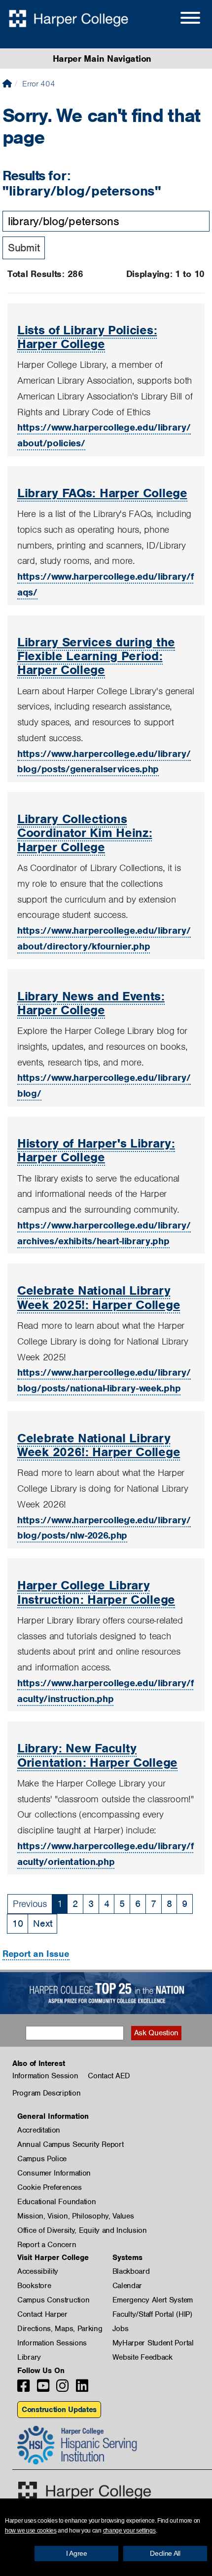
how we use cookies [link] (31, 2531)
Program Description (46, 2093)
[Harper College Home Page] (7, 84)
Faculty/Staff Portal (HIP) (152, 2314)
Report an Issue (36, 1954)
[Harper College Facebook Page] (23, 2389)
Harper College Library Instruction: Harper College (96, 1592)
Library (29, 2357)
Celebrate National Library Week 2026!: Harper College (99, 1445)
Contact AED (109, 2076)
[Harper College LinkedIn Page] (82, 2389)
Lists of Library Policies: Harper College (87, 337)
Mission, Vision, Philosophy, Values (76, 2216)
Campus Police (42, 2159)
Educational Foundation (56, 2202)
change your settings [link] (129, 2531)
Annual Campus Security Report (70, 2144)
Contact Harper (42, 2314)
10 (18, 1923)
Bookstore (34, 2286)
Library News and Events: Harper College (91, 1003)
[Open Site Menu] (180, 19)
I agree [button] (77, 2553)
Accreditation (39, 2130)
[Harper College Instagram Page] (62, 2389)
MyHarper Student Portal (153, 2343)
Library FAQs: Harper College (102, 493)
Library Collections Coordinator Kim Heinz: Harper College (85, 833)
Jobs (121, 2329)
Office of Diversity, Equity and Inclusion (82, 2230)
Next (42, 1923)
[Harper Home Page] (85, 2491)
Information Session (45, 2076)
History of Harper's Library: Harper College (96, 1150)
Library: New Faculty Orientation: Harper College (97, 1755)
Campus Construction (53, 2300)
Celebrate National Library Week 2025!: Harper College (99, 1297)
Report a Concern (47, 2245)
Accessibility (38, 2271)
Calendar (127, 2286)
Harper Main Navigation (102, 59)
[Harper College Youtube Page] (43, 2389)
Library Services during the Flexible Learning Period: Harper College (96, 656)
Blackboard (131, 2271)
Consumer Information (54, 2173)
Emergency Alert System (153, 2300)
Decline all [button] (165, 2553)
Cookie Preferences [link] (50, 2187)
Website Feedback (142, 2357)
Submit (24, 248)
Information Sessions (52, 2343)
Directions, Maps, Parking (60, 2329)
